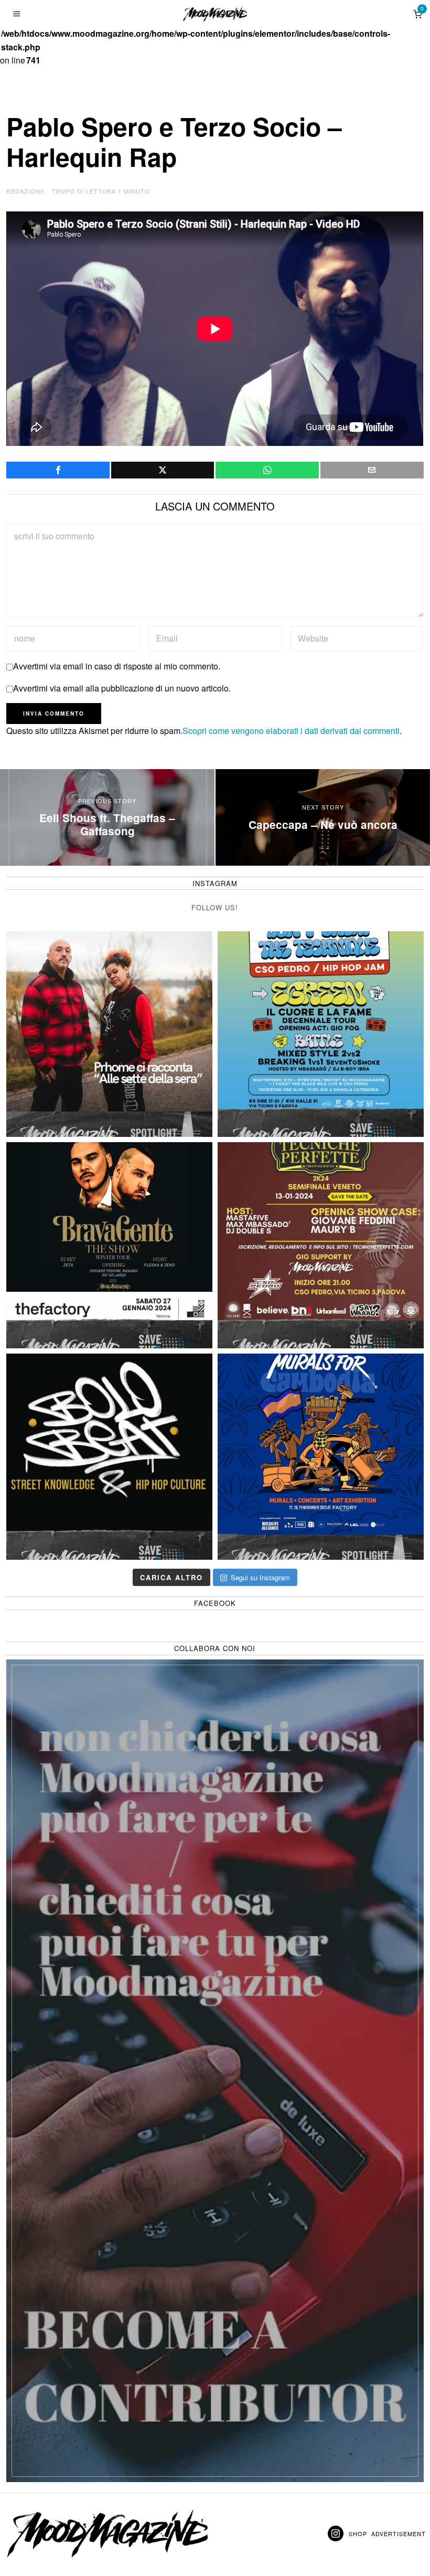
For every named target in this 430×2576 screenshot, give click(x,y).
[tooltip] (58, 470)
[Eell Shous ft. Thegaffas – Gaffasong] (107, 817)
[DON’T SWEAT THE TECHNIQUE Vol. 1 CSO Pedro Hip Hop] (321, 1034)
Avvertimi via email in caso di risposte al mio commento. (117, 666)
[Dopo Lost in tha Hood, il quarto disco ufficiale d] (109, 1034)
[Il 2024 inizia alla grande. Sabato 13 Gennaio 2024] (321, 1245)
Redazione (25, 191)
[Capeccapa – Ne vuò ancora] (323, 817)
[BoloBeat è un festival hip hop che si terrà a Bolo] (109, 1457)
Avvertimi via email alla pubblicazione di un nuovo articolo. (122, 688)
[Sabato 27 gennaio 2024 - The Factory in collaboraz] (109, 1245)
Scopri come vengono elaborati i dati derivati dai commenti (291, 731)
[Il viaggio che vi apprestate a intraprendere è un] (321, 1457)
